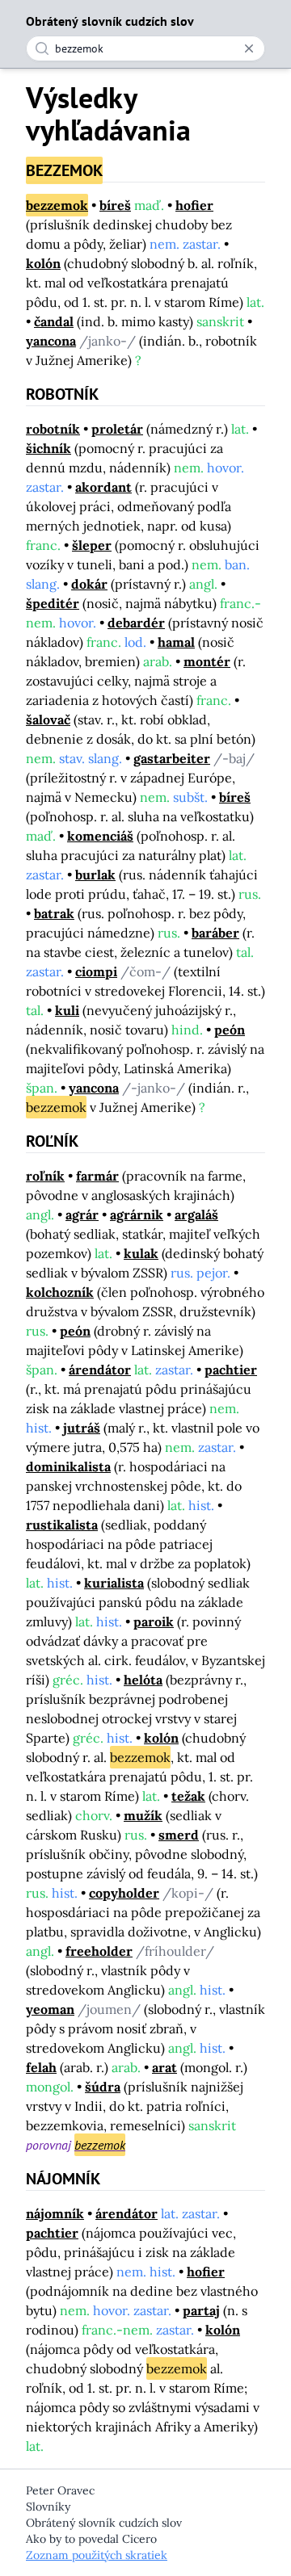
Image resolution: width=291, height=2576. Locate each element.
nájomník (55, 2213)
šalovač (48, 720)
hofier (194, 205)
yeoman (50, 2009)
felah (41, 2067)
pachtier (231, 1370)
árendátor (100, 1370)
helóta (143, 1680)
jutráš (82, 1428)
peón (230, 1030)
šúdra (103, 2087)
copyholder (124, 1893)
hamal (176, 642)
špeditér (53, 603)
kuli (67, 1010)
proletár (117, 429)
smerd (179, 1835)
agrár (82, 1215)
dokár (89, 584)
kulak (141, 1253)
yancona (51, 341)
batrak (54, 913)
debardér (136, 623)
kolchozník (60, 1292)
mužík (143, 1815)
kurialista (114, 1583)
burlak (95, 875)
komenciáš (100, 836)
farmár (97, 1176)
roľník (45, 1176)
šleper (92, 545)
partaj (201, 2310)
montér (207, 661)
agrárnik (137, 1215)
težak (188, 1796)
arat (164, 2067)
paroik (154, 1622)
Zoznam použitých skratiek (97, 2555)
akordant (103, 487)
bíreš (115, 205)
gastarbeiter (172, 758)
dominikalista (68, 1466)
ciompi (96, 971)
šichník (48, 448)
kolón (43, 263)
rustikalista (62, 1525)
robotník (53, 429)
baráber (215, 933)
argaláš (196, 1215)
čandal (54, 321)
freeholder (99, 1951)
